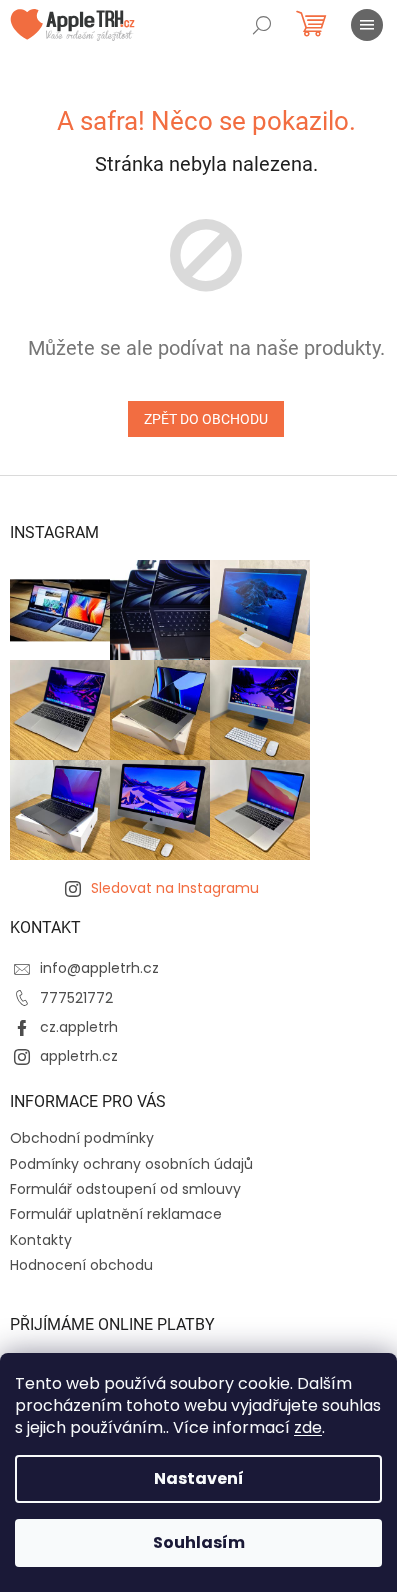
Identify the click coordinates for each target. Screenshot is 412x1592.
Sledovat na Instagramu (175, 888)
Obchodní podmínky (82, 1138)
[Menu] (367, 25)
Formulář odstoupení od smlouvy (125, 1189)
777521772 (76, 998)
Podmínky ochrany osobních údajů (131, 1164)
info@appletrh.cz (99, 968)
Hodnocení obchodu (81, 1265)
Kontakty (41, 1240)
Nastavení (199, 1478)
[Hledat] (262, 25)
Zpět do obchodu (206, 419)
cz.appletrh (79, 1027)
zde (308, 1427)
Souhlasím (199, 1542)
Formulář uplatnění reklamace (116, 1214)
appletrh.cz (79, 1056)
